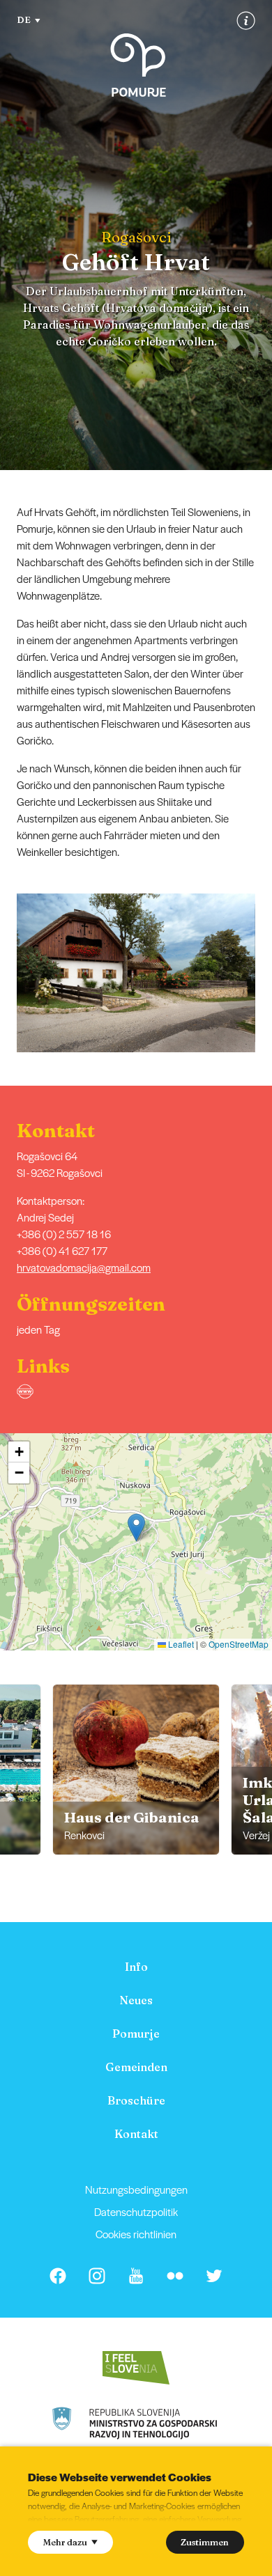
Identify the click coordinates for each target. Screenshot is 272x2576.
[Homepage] (138, 65)
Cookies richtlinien (136, 2234)
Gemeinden (136, 2067)
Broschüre (136, 2100)
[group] (136, 1770)
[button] (263, 973)
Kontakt (136, 2134)
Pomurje (136, 2034)
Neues (136, 2000)
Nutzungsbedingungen (136, 2189)
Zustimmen (205, 2542)
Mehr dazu (65, 2542)
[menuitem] (136, 1967)
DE (24, 19)
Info (136, 1967)
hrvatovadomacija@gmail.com (84, 1267)
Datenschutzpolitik (136, 2211)
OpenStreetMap (239, 1644)
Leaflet (180, 1644)
